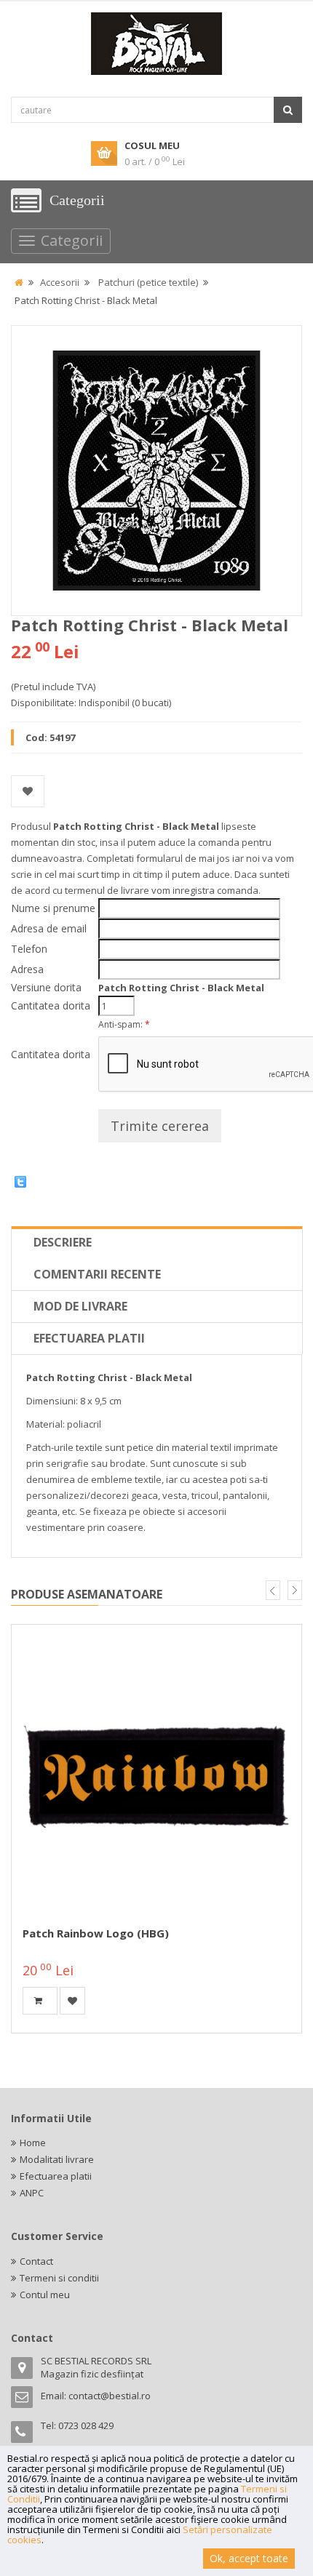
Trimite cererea (160, 1126)
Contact (36, 2261)
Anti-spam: (124, 1024)
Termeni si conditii (59, 2278)
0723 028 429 (86, 2425)
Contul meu (45, 2295)
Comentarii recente (97, 1274)
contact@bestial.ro (110, 2396)
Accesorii (60, 282)
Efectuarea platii (89, 1338)
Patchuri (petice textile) (148, 282)
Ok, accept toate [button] (249, 2558)
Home (33, 2143)
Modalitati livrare (57, 2159)
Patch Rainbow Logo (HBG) (96, 1933)
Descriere (63, 1242)
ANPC (32, 2193)
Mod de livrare (80, 1306)
